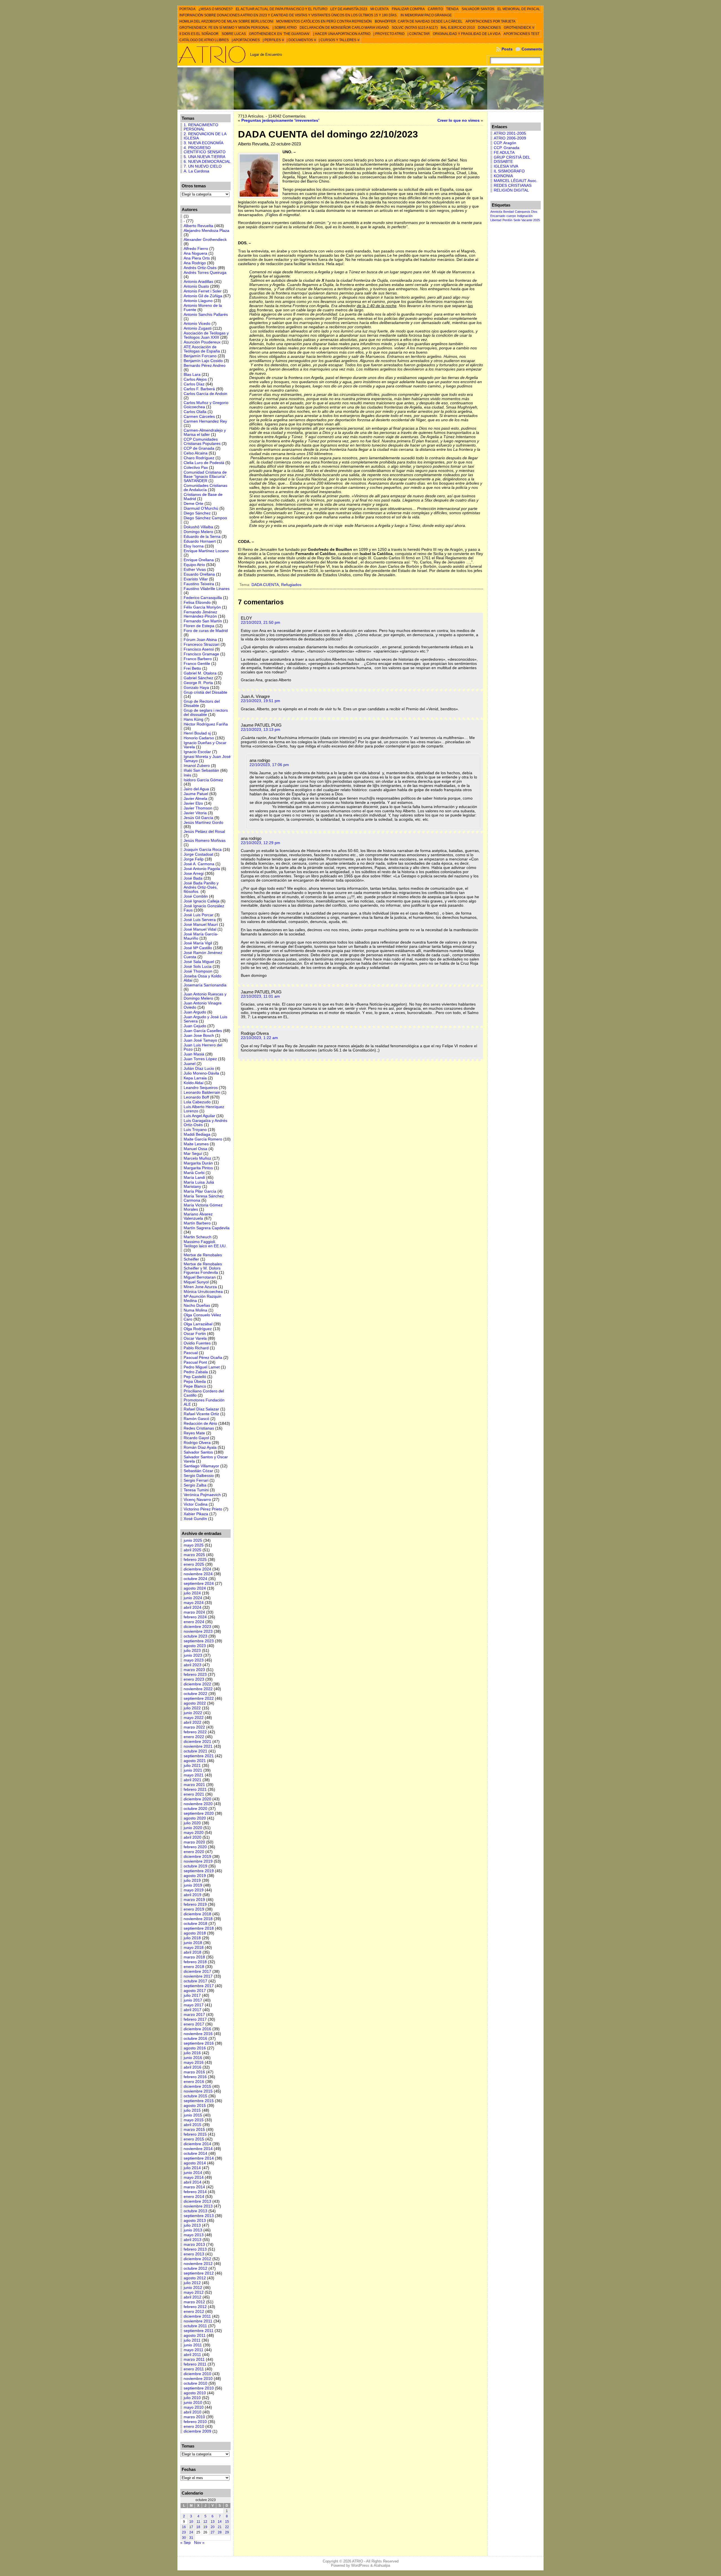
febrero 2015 (195, 2134)
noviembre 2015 (198, 2091)
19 (205, 2527)
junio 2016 (193, 2058)
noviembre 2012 (198, 2264)
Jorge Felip (194, 859)
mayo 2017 (194, 2005)
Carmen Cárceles (199, 417)
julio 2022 (192, 1708)
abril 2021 (193, 1780)
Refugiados (291, 585)
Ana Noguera (195, 253)
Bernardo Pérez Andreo (205, 366)
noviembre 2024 (198, 1574)
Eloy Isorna (194, 546)
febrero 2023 (195, 1675)
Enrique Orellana (199, 560)
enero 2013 (194, 2254)
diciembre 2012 (197, 2259)
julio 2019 (192, 1881)
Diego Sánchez (197, 513)
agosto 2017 (195, 1991)
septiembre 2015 (199, 2101)
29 (227, 2532)
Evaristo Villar (196, 579)
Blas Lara (192, 375)
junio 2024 (193, 1598)
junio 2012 (193, 2288)
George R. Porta (198, 683)
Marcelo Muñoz (197, 1158)
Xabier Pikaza (196, 1514)
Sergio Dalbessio (199, 1476)
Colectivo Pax (196, 468)
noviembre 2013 (198, 2206)
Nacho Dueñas (197, 1305)
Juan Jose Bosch (199, 1036)
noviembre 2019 (198, 1861)
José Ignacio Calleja (202, 901)
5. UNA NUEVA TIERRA (204, 157)
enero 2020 (194, 1852)
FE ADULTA (504, 153)
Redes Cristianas (199, 1428)
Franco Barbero (198, 659)
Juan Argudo (195, 1012)
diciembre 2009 (197, 2431)
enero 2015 (194, 2139)
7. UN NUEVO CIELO (203, 166)
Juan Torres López (200, 1059)
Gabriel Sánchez (198, 678)
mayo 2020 (194, 1833)
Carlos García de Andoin (205, 394)
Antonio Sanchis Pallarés (206, 315)
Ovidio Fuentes (197, 1343)
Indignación (525, 216)
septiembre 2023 (199, 1641)
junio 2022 (193, 1713)
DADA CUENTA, (266, 585)
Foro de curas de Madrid (206, 631)
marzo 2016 (194, 2072)
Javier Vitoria (195, 813)
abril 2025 (193, 1550)
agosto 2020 (195, 1818)
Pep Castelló (195, 1377)
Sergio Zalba (195, 1485)
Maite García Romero (203, 1139)
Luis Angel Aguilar (199, 1116)
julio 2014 (192, 2168)
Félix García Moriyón (202, 607)
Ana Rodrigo (195, 263)
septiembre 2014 (199, 2158)
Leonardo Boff (196, 1097)
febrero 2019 (195, 1904)
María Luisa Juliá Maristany (199, 1184)
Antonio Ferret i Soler (203, 291)
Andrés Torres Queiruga (205, 273)
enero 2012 (194, 2312)
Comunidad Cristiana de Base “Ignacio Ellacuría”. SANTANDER (205, 477)
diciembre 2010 (197, 2374)
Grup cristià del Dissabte (205, 692)
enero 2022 (194, 1737)
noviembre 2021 (198, 1746)
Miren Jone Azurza (200, 1287)
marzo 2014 (194, 2187)
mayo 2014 (194, 2177)
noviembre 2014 (198, 2149)
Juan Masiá (194, 1054)
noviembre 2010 (198, 2379)
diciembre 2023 (197, 1627)
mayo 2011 (193, 2350)
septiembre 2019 (199, 1871)
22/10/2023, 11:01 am (260, 996)
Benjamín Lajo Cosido (203, 361)
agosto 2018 (195, 1933)
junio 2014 (193, 2173)
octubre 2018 (195, 1924)
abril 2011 (192, 2355)
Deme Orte (193, 504)
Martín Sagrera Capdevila (207, 1228)
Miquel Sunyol (196, 1282)
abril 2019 (193, 1895)
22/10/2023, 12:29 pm (261, 843)
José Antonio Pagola (202, 869)
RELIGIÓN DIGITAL (511, 190)
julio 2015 (192, 2110)
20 (213, 2527)
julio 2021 (192, 1766)
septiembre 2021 (199, 1756)
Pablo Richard (196, 1348)
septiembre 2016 (199, 2043)
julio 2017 (192, 1995)
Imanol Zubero (197, 766)
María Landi (194, 1178)
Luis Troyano (195, 1130)
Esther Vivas (195, 570)
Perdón (507, 220)
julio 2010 (192, 2398)
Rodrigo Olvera (197, 1443)
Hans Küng (193, 719)
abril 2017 (193, 2010)
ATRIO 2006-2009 (510, 138)
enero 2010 (194, 2427)
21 (220, 2527)
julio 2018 (192, 1938)
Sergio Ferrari (196, 1480)
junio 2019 (193, 1885)
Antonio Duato (196, 286)
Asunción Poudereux (202, 342)
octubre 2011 (195, 2326)
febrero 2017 (195, 2019)
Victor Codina (196, 1504)
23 (184, 2532)
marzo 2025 (194, 1555)
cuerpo (511, 216)
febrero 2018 (195, 1962)
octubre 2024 (195, 1579)
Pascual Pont (195, 1362)
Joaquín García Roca (203, 850)
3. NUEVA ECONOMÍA (203, 143)
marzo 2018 (194, 1957)
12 (205, 2522)
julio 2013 (192, 2225)
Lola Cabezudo (197, 1102)
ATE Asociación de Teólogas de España (202, 349)
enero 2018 (194, 1967)
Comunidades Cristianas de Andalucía (205, 488)
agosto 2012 (195, 2278)
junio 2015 (193, 2115)
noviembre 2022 (198, 1689)
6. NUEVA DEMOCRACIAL (207, 162)
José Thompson (198, 971)
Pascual (191, 1353)
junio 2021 (193, 1770)
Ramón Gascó (196, 1419)
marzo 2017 (194, 2015)
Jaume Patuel (196, 794)
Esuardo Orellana (199, 574)
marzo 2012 (194, 2302)
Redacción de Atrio (200, 1424)
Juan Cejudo (195, 1026)
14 (220, 2522)
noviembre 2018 (198, 1919)
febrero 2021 (195, 1790)
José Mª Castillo (198, 948)
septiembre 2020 (199, 1813)
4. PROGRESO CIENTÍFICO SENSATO (205, 150)
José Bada (193, 878)
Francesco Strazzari (202, 644)
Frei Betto (192, 668)
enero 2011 (194, 2369)
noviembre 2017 (198, 1976)
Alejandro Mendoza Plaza (206, 231)
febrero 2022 (195, 1732)
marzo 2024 (194, 1612)
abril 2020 (193, 1837)
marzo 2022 (194, 1727)
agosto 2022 (195, 1703)
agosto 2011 (195, 2336)
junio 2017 (193, 2000)
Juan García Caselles (203, 1031)
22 (227, 2527)
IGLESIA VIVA (506, 166)
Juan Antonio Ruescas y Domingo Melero (205, 996)
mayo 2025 (194, 1545)
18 (198, 2527)
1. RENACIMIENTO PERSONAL (201, 127)
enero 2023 (194, 1679)
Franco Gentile (197, 664)
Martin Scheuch (198, 1237)
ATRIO (358, 2561)
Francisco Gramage (201, 654)
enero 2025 (194, 1564)
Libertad (496, 220)
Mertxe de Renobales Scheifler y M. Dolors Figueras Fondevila (203, 1268)
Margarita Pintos (198, 1168)
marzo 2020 (194, 1842)
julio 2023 (192, 1651)
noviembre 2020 (198, 1804)
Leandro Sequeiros (201, 1088)
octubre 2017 (195, 1981)
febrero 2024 (195, 1617)
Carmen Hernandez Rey (205, 421)
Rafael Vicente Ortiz (201, 1414)
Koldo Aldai (193, 1083)
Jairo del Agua (196, 789)
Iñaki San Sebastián (201, 770)
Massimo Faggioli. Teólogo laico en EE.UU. (205, 1244)
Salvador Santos (198, 1452)
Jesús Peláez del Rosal (204, 832)
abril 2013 (193, 2240)
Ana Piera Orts (197, 258)
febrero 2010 (195, 2422)
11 (198, 2522)
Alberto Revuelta (198, 226)
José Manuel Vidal (200, 929)
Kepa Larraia (195, 1078)
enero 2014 (194, 2197)
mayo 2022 (194, 1718)
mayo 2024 (194, 1603)
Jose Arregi (194, 874)
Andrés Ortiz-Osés (200, 268)
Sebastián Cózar (198, 1471)
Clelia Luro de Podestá (204, 463)
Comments (532, 49)
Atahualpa (382, 2565)
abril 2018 (193, 1952)
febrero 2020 (195, 1847)
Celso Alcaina (196, 453)
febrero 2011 (195, 2364)
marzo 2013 (194, 2245)
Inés (187, 775)
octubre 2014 (195, 2154)
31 (191, 2538)
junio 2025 (193, 1540)
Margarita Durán (198, 1163)
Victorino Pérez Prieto (203, 1509)
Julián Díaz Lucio (199, 1069)
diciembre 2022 (197, 1684)
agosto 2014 (195, 2163)
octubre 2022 (195, 1694)
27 (213, 2532)
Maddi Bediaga (197, 1134)
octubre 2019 (195, 1866)
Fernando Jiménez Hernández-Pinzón (200, 614)
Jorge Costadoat (198, 854)
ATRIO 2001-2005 (510, 133)
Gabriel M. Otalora (200, 673)
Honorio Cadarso (199, 738)
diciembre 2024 (197, 1569)
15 (227, 2522)
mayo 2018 (194, 1948)
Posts (507, 49)
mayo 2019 (194, 1890)
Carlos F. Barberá (199, 389)
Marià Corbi (194, 1173)
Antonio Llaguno (198, 301)
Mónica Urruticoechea (203, 1292)
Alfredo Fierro (196, 249)
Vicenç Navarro (197, 1500)
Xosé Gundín (195, 1519)
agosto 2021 (195, 1761)
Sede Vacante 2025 (527, 220)
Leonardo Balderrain (202, 1092)
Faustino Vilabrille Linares (207, 589)
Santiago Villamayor (201, 1466)
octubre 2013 (195, 2211)
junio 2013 (193, 2230)
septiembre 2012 (199, 2273)
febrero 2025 (195, 1560)
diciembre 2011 (197, 2316)
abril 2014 (193, 2182)
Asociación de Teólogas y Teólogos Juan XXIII (206, 335)
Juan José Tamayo (200, 1040)
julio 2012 (192, 2283)
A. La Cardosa (196, 171)
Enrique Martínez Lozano (206, 551)
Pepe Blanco (195, 1386)
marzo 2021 (194, 1785)
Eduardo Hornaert (200, 541)
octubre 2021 (195, 1751)
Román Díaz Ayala (200, 1447)
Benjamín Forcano (200, 356)
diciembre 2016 (197, 2029)
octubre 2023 (195, 1636)
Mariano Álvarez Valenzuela (198, 1216)
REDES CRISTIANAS (513, 186)
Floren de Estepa (199, 626)
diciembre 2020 (197, 1799)
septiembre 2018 (199, 1928)
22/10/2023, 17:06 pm (269, 765)
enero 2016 (194, 2082)
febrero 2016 (195, 2077)
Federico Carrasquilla (203, 598)
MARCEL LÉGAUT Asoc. (516, 181)
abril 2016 (193, 2067)
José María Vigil (198, 943)
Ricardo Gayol (196, 1438)
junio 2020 (193, 1828)
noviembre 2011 (198, 2321)
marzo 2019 (194, 1900)
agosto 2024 (195, 1588)
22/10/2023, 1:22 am (259, 1038)
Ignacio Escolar (197, 752)
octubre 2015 (195, 2096)
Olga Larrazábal (198, 1324)
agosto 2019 (195, 1876)
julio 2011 (192, 2340)
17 (191, 2527)
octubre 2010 (195, 2383)
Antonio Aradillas (198, 282)
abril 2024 (193, 1607)
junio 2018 (193, 1943)
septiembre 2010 (199, 2388)
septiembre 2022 (199, 1699)
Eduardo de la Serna (202, 537)
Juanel (190, 1064)
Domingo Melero (198, 532)
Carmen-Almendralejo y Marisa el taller (205, 432)
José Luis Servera (200, 920)
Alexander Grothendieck (205, 240)
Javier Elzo (193, 803)
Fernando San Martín (203, 621)
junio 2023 (193, 1655)
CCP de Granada (199, 448)
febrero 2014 (195, 2192)
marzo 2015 (194, 2130)
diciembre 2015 (197, 2086)
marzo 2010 (194, 2417)
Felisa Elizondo (197, 603)
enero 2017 (194, 2024)
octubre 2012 (195, 2268)
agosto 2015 (195, 2106)
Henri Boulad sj (197, 733)
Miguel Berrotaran (200, 1277)
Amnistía (496, 212)
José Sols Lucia (198, 967)
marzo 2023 (194, 1670)
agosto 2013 (195, 2221)
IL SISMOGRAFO (509, 171)
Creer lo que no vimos (459, 120)
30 (184, 2538)
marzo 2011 (194, 2359)
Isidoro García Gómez (203, 780)
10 (191, 2522)
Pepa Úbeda (195, 1382)
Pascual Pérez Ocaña (203, 1358)
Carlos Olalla (195, 412)
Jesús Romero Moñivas (205, 841)
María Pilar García (200, 1191)
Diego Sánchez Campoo (205, 518)
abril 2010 (193, 2412)
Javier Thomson (198, 808)
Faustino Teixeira (199, 584)
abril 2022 (193, 1722)
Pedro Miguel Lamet (202, 1367)
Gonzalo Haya (196, 688)
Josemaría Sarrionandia (205, 985)
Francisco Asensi (199, 649)
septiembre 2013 (199, 2216)
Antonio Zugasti (198, 328)
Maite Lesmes (196, 1144)
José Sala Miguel (199, 962)
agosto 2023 (195, 1646)
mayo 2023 (194, 1660)
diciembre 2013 (197, 2201)
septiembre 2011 (199, 2331)
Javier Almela (195, 799)
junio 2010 (193, 2403)
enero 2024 (194, 1622)
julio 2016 (192, 2053)
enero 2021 (194, 1794)
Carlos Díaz (194, 384)
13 (213, 2522)
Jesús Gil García (198, 818)
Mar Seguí (193, 1154)
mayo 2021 (194, 1775)
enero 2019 (194, 1909)
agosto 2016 (195, 2048)
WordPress (360, 2565)
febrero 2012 (195, 2307)
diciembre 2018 (197, 1914)
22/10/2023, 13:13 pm (261, 730)
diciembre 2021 (197, 1742)
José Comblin (196, 896)
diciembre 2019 (197, 1857)
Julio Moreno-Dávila (201, 1073)
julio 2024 (192, 1593)
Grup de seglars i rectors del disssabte (206, 713)
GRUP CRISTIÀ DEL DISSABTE (512, 159)
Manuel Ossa (195, 1149)
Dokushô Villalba (198, 527)
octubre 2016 (195, 2039)
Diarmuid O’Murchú (201, 508)
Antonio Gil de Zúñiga (203, 296)
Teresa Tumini (196, 1490)
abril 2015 (193, 2125)
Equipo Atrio (194, 565)
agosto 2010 (195, 2393)
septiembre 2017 (199, 1986)
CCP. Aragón (505, 143)
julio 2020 (192, 1823)
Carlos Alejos (195, 379)
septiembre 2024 (199, 1584)
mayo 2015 (194, 2120)
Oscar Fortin (195, 1334)
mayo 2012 (194, 2292)
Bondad (509, 212)
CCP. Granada (507, 148)
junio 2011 (193, 2345)
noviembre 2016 (198, 2034)
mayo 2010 (194, 2407)
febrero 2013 (195, 2249)
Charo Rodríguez (199, 458)
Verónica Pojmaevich (202, 1495)
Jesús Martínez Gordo (203, 823)
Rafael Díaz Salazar (201, 1409)
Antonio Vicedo (197, 324)
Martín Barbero (197, 1223)
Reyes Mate (194, 1433)
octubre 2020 (195, 1809)
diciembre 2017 (197, 1972)
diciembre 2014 (197, 2144)
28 (220, 2532)
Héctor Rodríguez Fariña (206, 724)
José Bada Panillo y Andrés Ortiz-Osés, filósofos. (201, 887)
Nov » (199, 2543)
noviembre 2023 (198, 1631)
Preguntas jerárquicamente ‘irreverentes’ (280, 120)
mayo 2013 (194, 2235)
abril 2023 (193, 1665)
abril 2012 (193, 2297)
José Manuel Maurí (201, 925)
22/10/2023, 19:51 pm (261, 701)
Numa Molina (195, 1310)
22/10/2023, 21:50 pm (261, 623)
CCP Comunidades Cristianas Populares (202, 441)
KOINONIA (503, 176)
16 (184, 2527)
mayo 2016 (194, 2063)
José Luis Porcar (199, 915)
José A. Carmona (199, 864)
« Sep (185, 2543)
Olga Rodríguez (198, 1329)
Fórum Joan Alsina (200, 640)
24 (191, 2532)
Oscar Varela (195, 1338)
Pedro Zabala (196, 1372)
